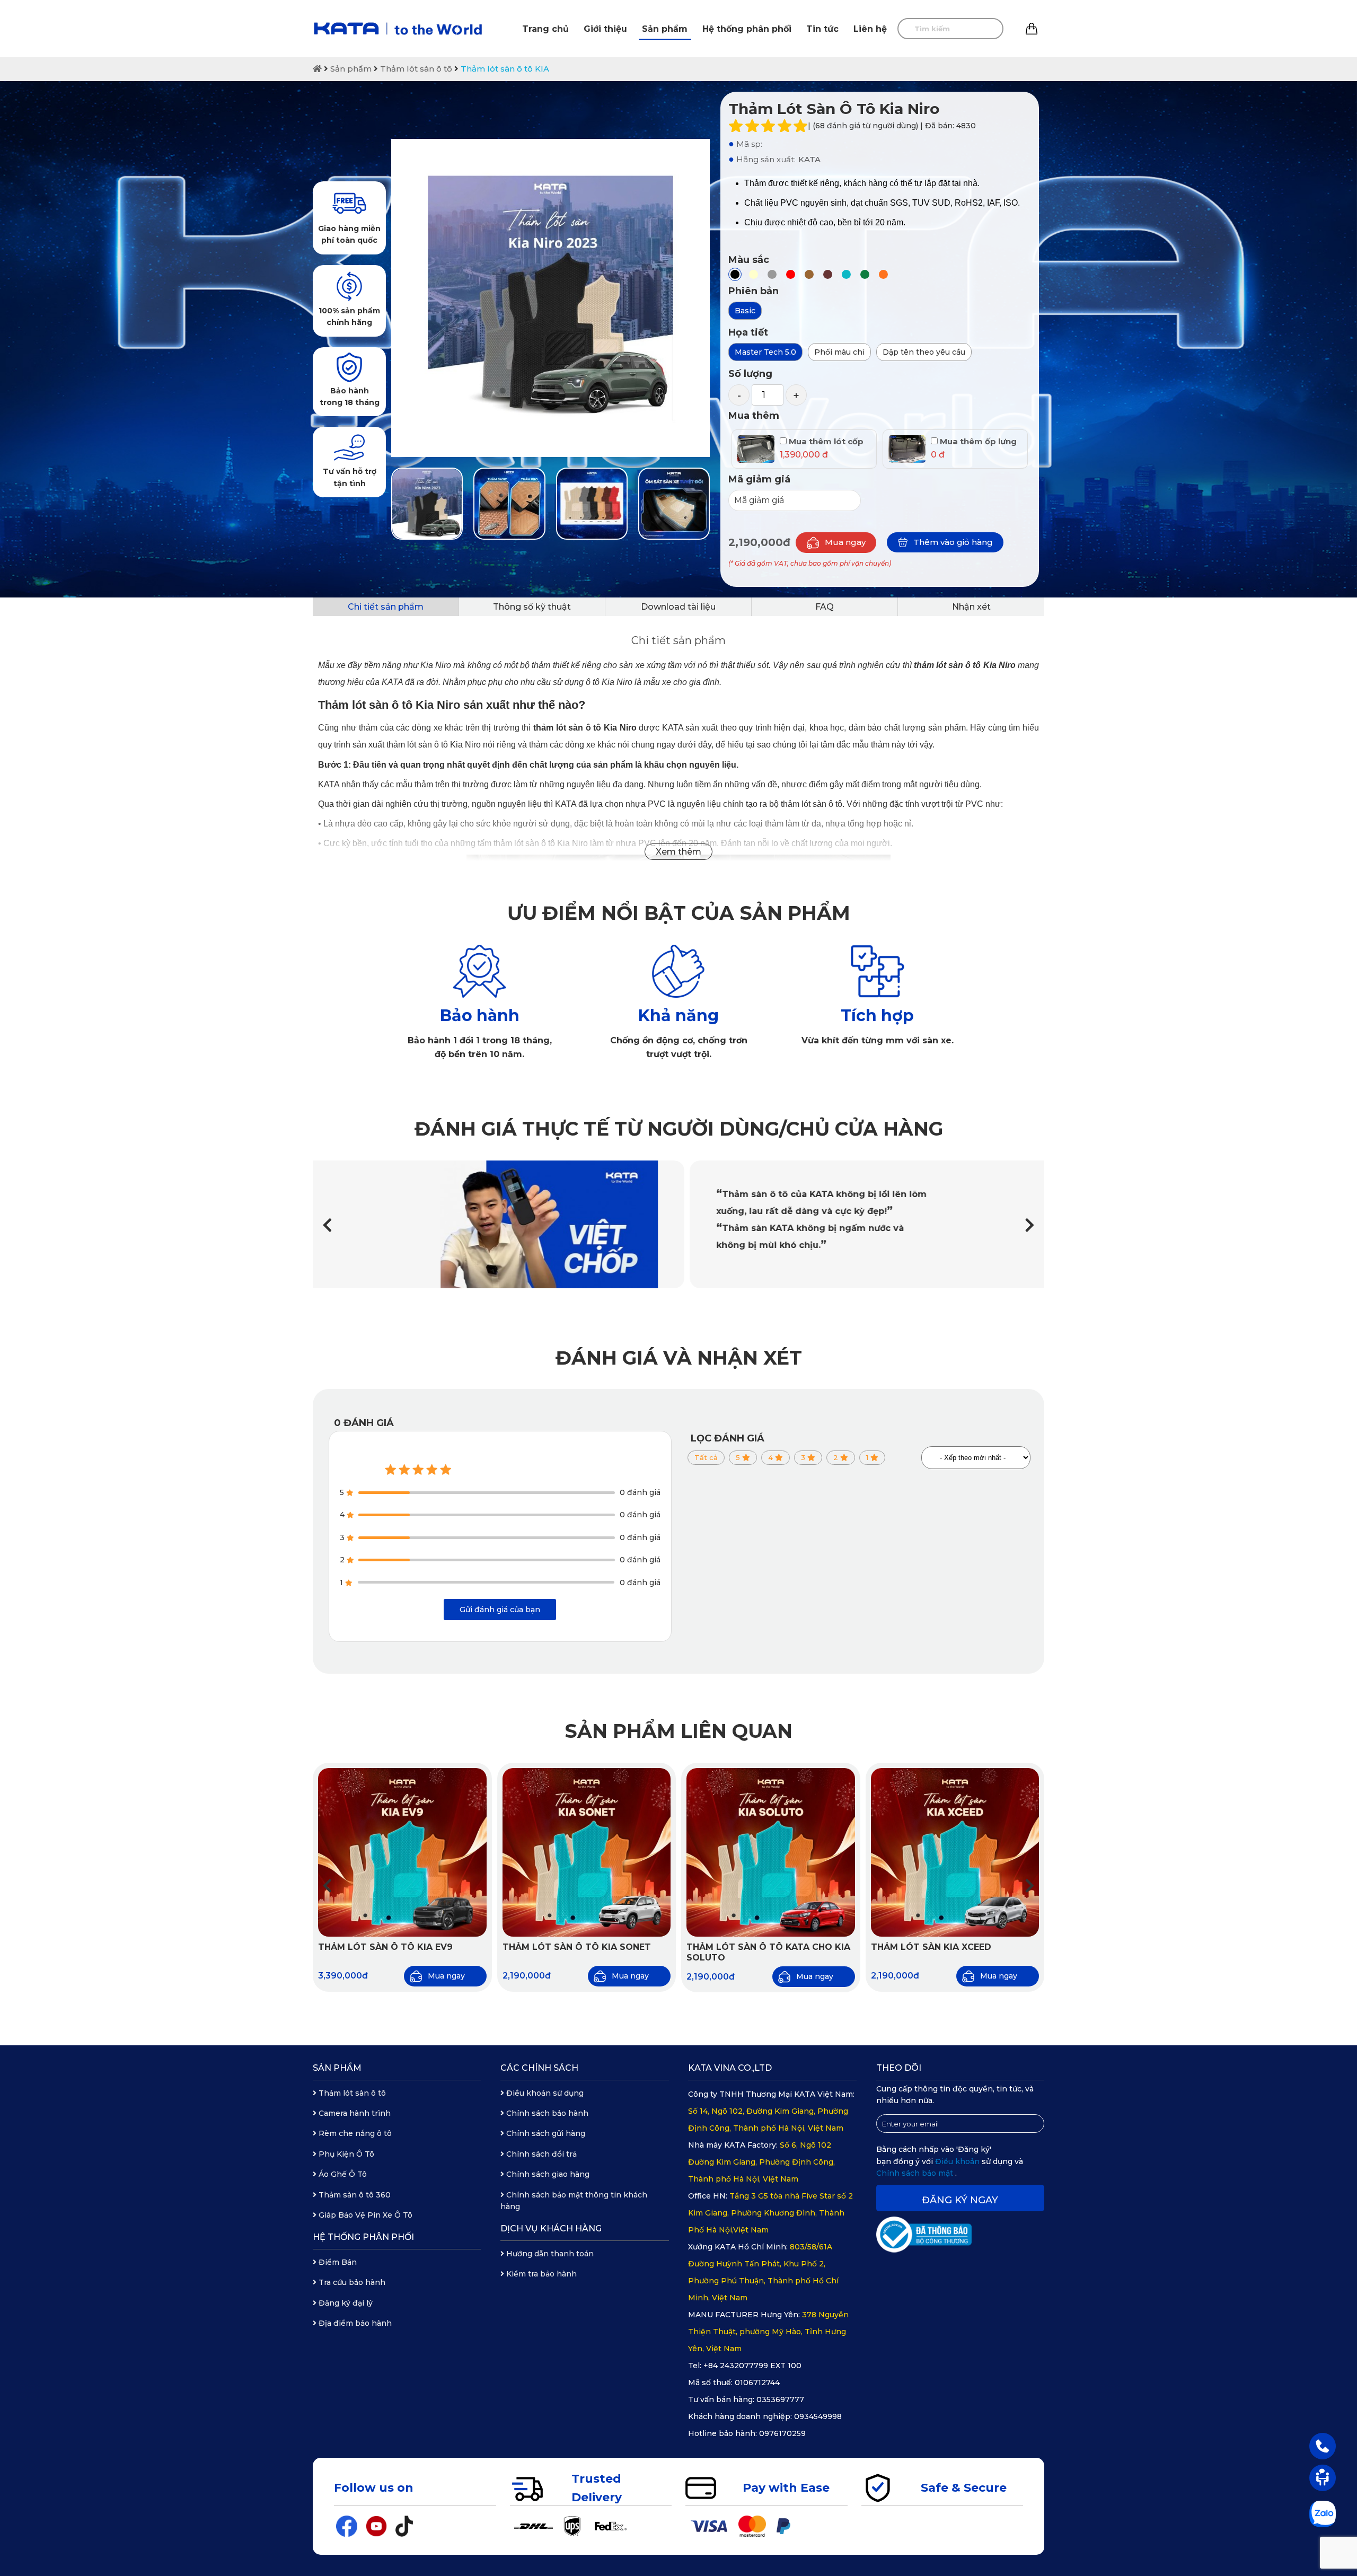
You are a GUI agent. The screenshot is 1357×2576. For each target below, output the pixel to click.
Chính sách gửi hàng (545, 2133)
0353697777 (780, 2399)
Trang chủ (545, 29)
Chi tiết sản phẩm (386, 607)
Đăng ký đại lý (345, 2303)
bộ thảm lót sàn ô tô (806, 804)
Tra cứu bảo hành (351, 2282)
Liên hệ (870, 29)
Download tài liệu (678, 607)
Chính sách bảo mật (916, 2173)
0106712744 (757, 2382)
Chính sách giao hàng (547, 2174)
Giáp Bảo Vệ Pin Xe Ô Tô (364, 2215)
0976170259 (782, 2433)
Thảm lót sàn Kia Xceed (931, 1947)
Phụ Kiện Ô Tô (345, 2154)
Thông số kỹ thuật (532, 607)
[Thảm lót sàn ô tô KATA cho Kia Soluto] (771, 1852)
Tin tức (822, 29)
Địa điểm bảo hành (354, 2323)
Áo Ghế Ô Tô (342, 2174)
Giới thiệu (605, 29)
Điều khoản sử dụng (544, 2093)
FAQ (825, 607)
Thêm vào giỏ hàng (953, 542)
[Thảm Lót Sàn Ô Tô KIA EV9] (402, 1852)
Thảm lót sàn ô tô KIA (505, 69)
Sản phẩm (665, 29)
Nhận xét (971, 607)
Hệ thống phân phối (747, 29)
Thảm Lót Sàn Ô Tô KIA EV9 (385, 1947)
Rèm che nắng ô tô (354, 2133)
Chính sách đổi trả (540, 2154)
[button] (1030, 1225)
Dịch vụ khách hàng (551, 2228)
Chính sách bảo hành (546, 2113)
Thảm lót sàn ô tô (416, 69)
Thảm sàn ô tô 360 (354, 2195)
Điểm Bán (337, 2262)
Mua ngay (845, 542)
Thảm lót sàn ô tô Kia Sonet (577, 1947)
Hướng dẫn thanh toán (549, 2254)
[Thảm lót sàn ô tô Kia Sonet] (587, 1852)
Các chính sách (539, 2068)
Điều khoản (958, 2161)
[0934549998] (1323, 2446)
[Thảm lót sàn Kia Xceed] (955, 1852)
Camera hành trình (354, 2113)
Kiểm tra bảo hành (540, 2274)
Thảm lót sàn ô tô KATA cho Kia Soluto (768, 1953)
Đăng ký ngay (960, 2200)
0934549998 (818, 2416)
